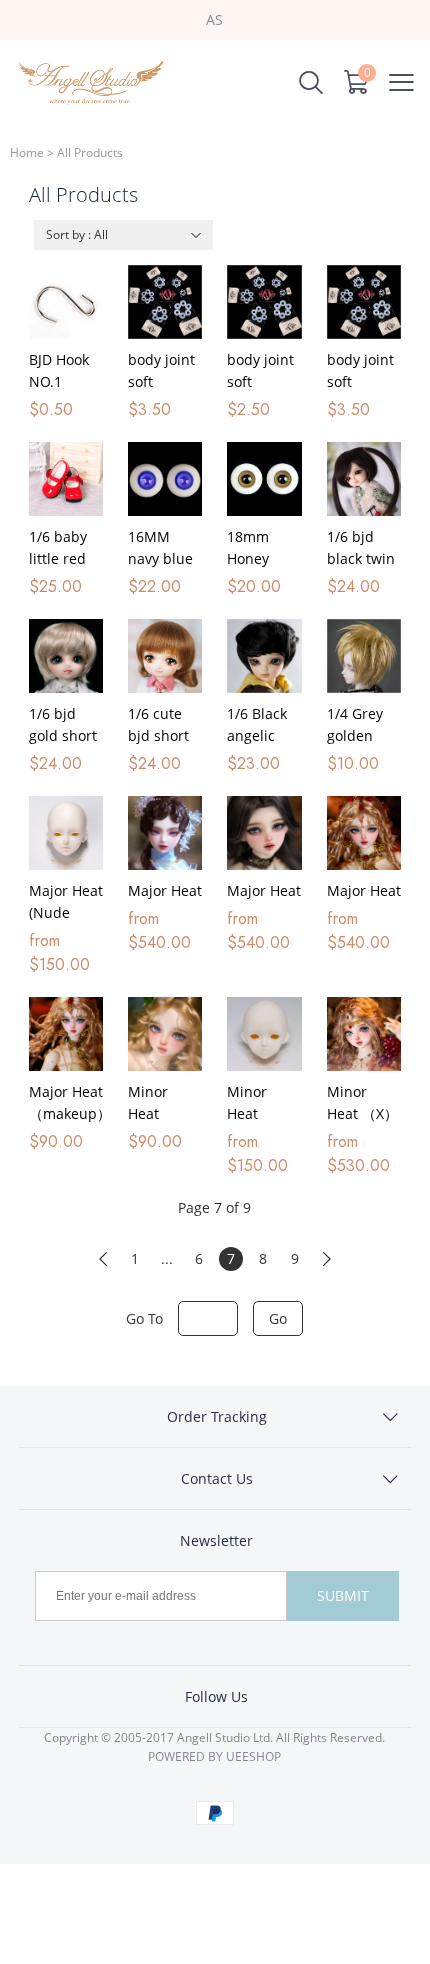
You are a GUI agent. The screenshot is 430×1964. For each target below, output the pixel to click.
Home (27, 152)
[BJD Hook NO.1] (66, 302)
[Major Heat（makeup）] (66, 1034)
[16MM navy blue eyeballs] (165, 479)
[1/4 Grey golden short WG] (364, 656)
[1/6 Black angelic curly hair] (264, 656)
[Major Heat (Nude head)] (66, 833)
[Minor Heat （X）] (364, 1034)
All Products (90, 152)
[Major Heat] (165, 833)
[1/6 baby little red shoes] (66, 479)
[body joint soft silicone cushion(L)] (364, 302)
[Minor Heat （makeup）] (165, 1034)
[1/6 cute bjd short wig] (165, 656)
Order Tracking (217, 1416)
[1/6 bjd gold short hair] (66, 656)
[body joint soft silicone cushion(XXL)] (165, 302)
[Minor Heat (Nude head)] (264, 1034)
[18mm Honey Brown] (264, 479)
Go (278, 1318)
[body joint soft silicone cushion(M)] (264, 302)
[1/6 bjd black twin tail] (364, 479)
